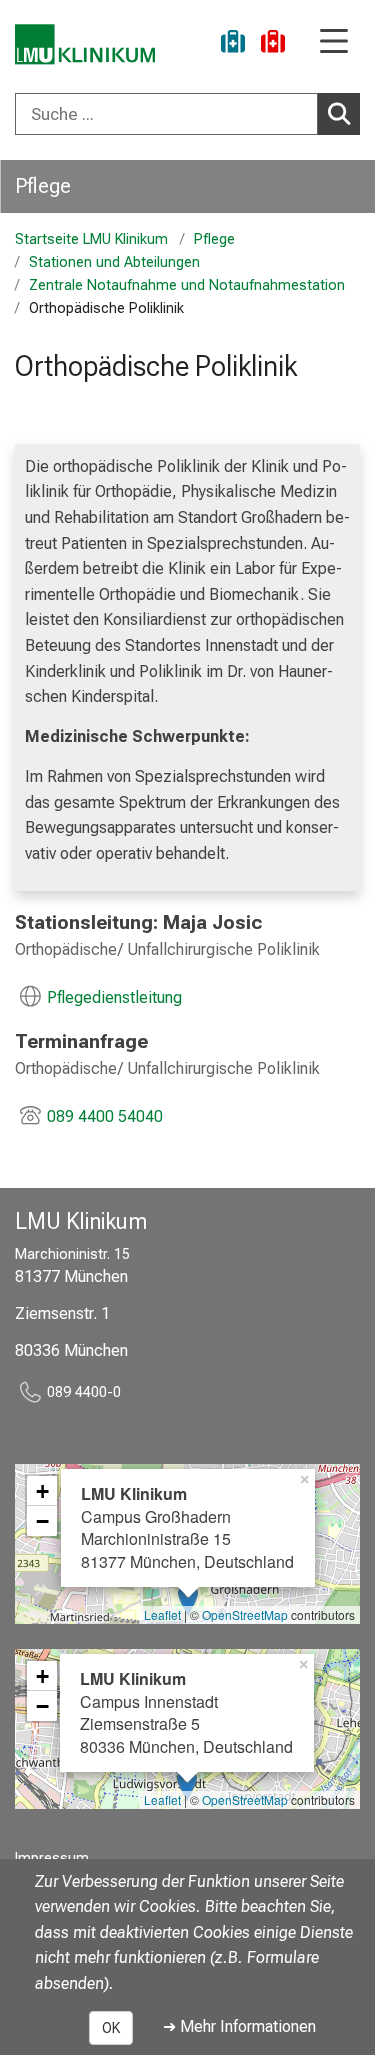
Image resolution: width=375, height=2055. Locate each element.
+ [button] (42, 1491)
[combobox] (187, 114)
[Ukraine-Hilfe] (233, 44)
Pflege (43, 186)
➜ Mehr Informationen (239, 2026)
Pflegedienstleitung (114, 997)
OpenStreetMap (245, 1614)
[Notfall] (273, 44)
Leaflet (162, 1614)
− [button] (42, 1521)
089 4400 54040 (105, 1116)
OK (111, 2028)
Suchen (339, 114)
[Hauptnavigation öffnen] (334, 42)
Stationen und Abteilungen (114, 262)
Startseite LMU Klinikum (91, 239)
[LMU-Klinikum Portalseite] (85, 44)
